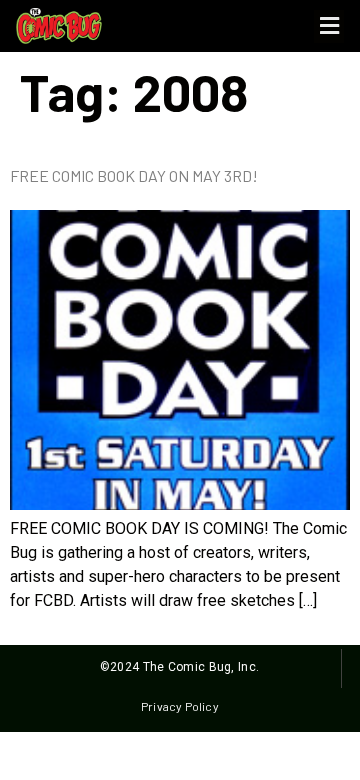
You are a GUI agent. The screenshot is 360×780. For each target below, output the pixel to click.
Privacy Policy (179, 706)
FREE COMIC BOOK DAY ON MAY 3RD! (134, 175)
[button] (329, 26)
